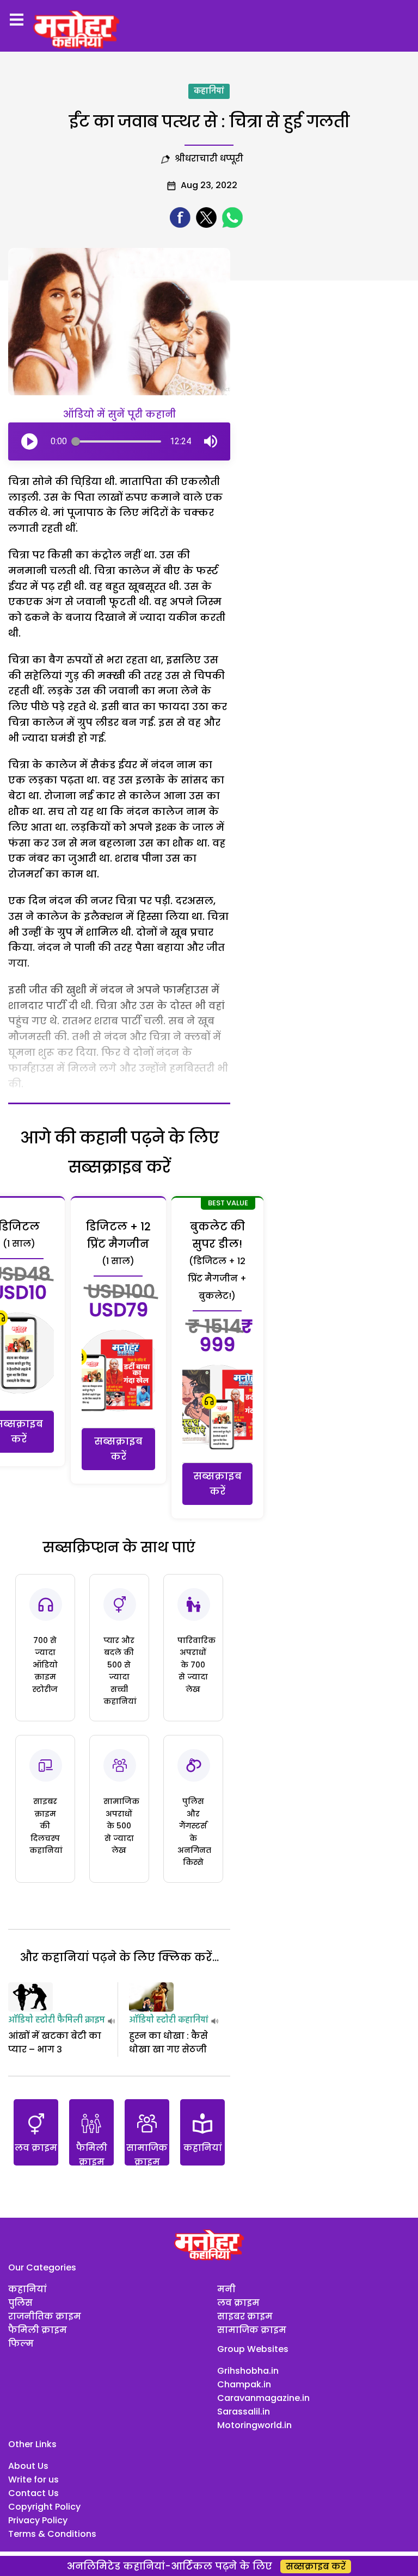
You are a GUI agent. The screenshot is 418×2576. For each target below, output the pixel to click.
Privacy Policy (38, 2520)
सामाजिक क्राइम (252, 2330)
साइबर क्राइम (245, 2316)
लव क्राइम (238, 2303)
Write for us (33, 2479)
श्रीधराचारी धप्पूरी (209, 158)
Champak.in (244, 2384)
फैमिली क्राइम (81, 2020)
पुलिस (20, 2303)
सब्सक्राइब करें (118, 1449)
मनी (226, 2289)
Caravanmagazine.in (263, 2398)
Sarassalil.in (244, 2412)
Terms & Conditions (52, 2534)
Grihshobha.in (248, 2371)
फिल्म (21, 2344)
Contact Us (33, 2493)
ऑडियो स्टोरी (32, 2020)
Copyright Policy (44, 2507)
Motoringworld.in (254, 2425)
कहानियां (209, 91)
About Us (28, 2466)
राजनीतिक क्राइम (45, 2316)
